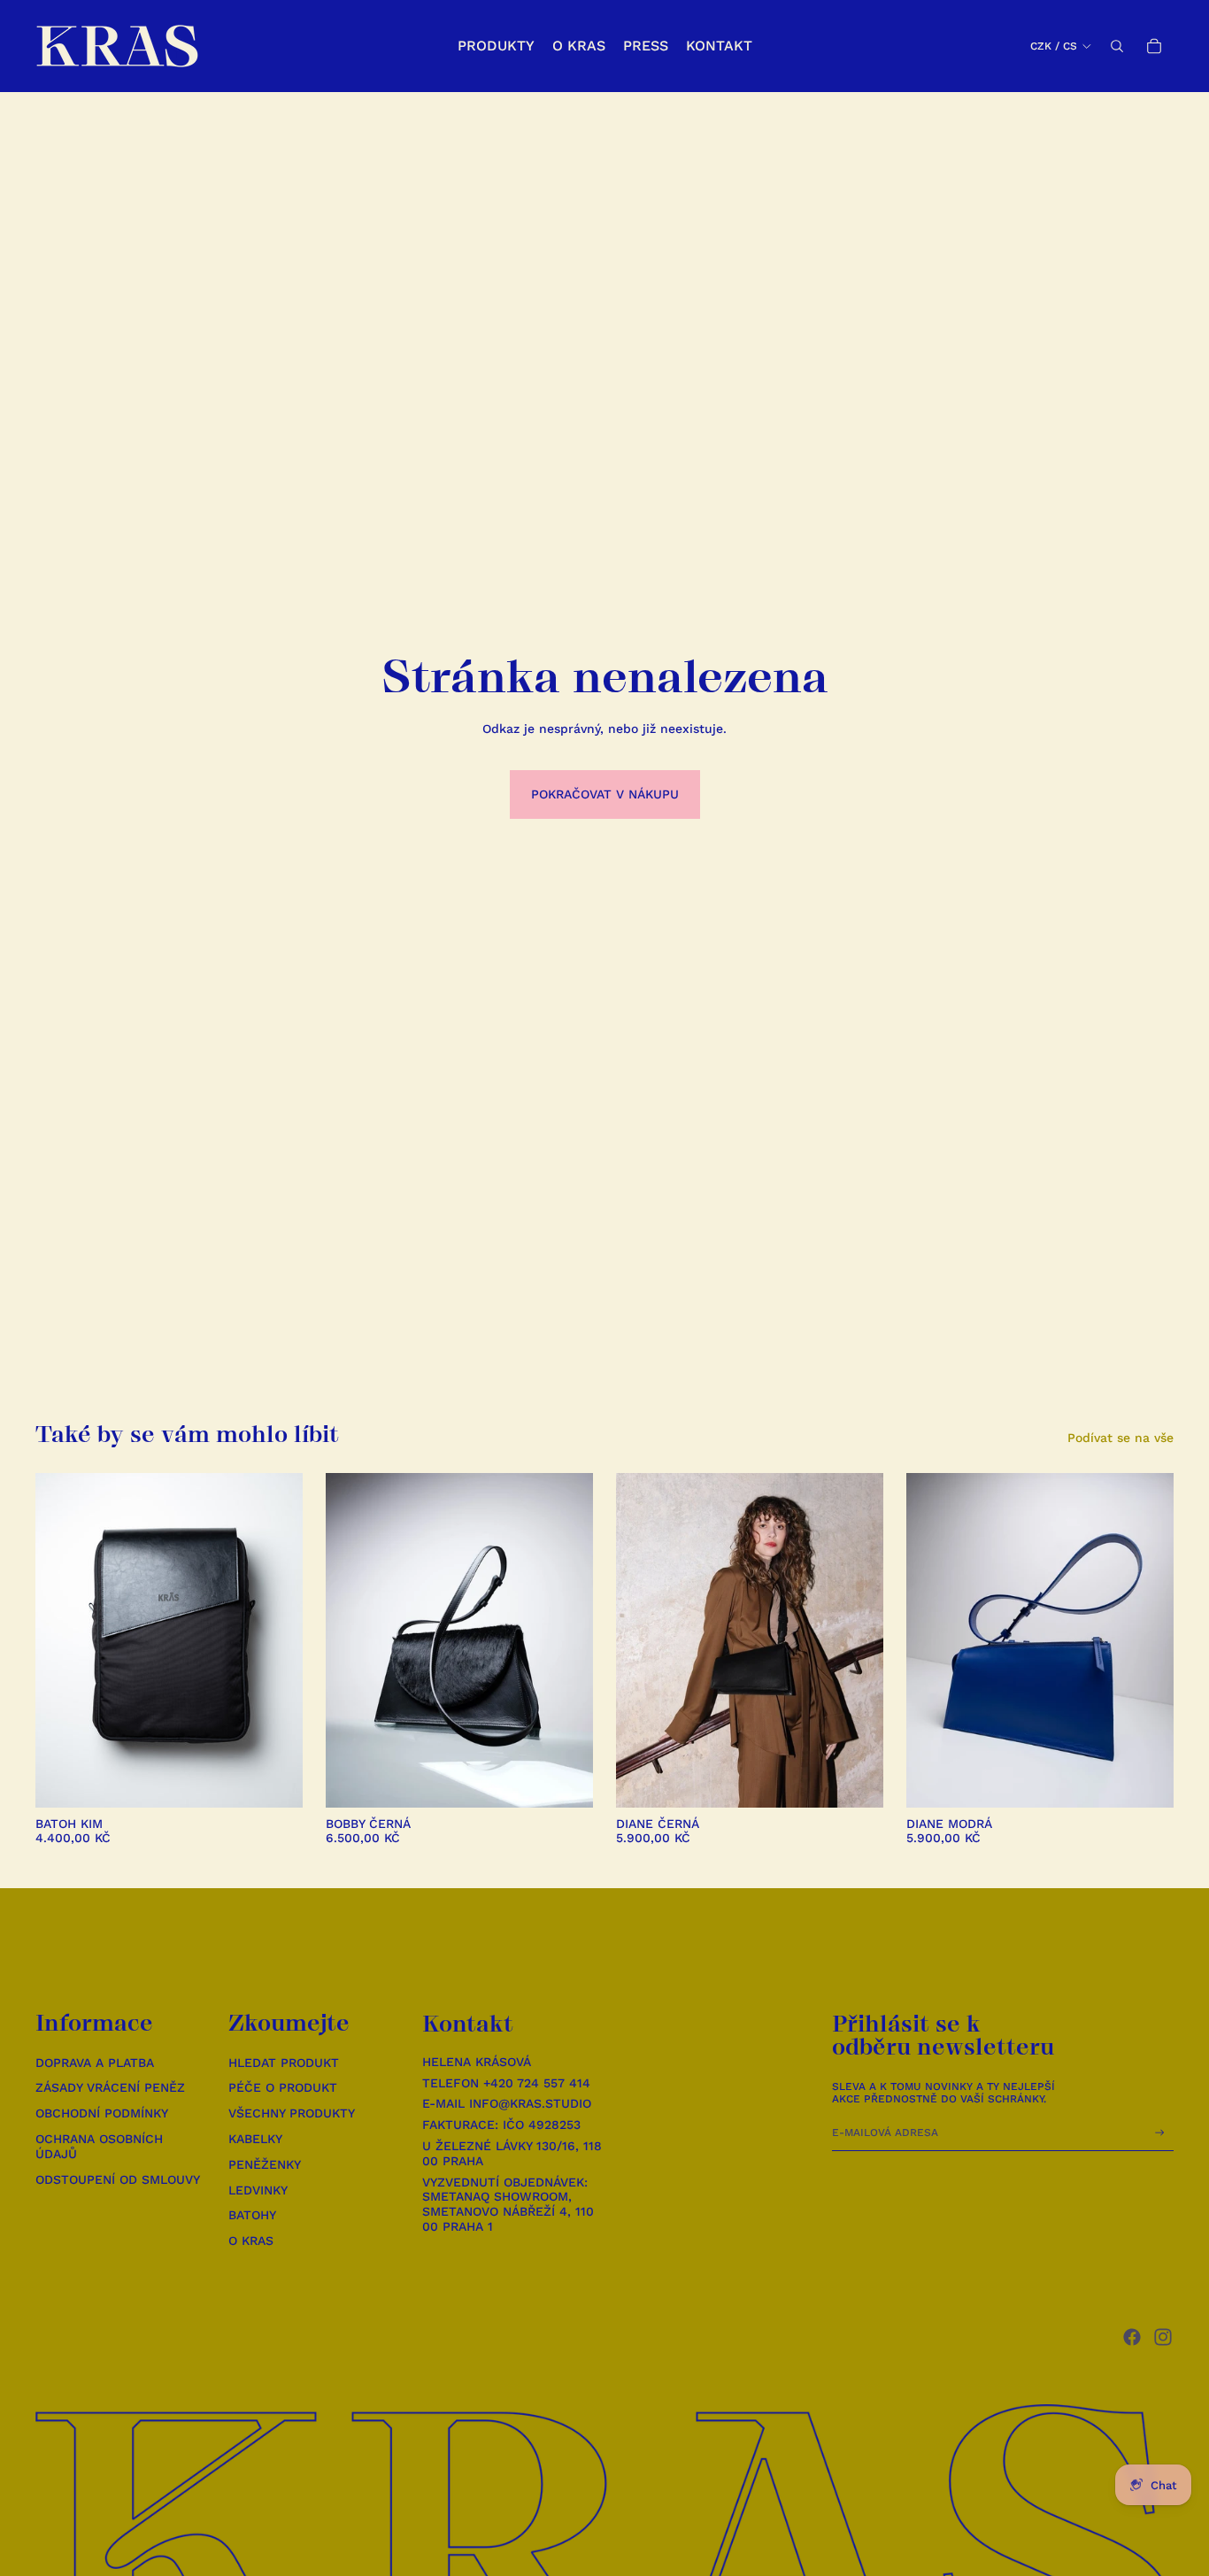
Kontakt (468, 2024)
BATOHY (252, 2215)
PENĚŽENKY (265, 2164)
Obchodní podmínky (102, 2113)
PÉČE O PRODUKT (283, 2087)
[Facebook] (1132, 2337)
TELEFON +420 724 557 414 (506, 2083)
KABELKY (255, 2139)
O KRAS (251, 2241)
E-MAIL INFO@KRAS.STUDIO (507, 2103)
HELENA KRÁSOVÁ (477, 2062)
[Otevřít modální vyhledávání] (1117, 46)
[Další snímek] (276, 1640)
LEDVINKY (258, 2190)
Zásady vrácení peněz (110, 2087)
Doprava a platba (95, 2063)
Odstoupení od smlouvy (118, 2179)
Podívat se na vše (1120, 1438)
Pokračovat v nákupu (605, 794)
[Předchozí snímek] (62, 1640)
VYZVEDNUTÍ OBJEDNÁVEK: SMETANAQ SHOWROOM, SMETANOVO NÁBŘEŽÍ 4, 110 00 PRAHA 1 (508, 2204)
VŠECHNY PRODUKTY (292, 2113)
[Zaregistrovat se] (1160, 2133)
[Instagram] (1163, 2337)
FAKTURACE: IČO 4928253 (501, 2125)
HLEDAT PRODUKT (284, 2063)
